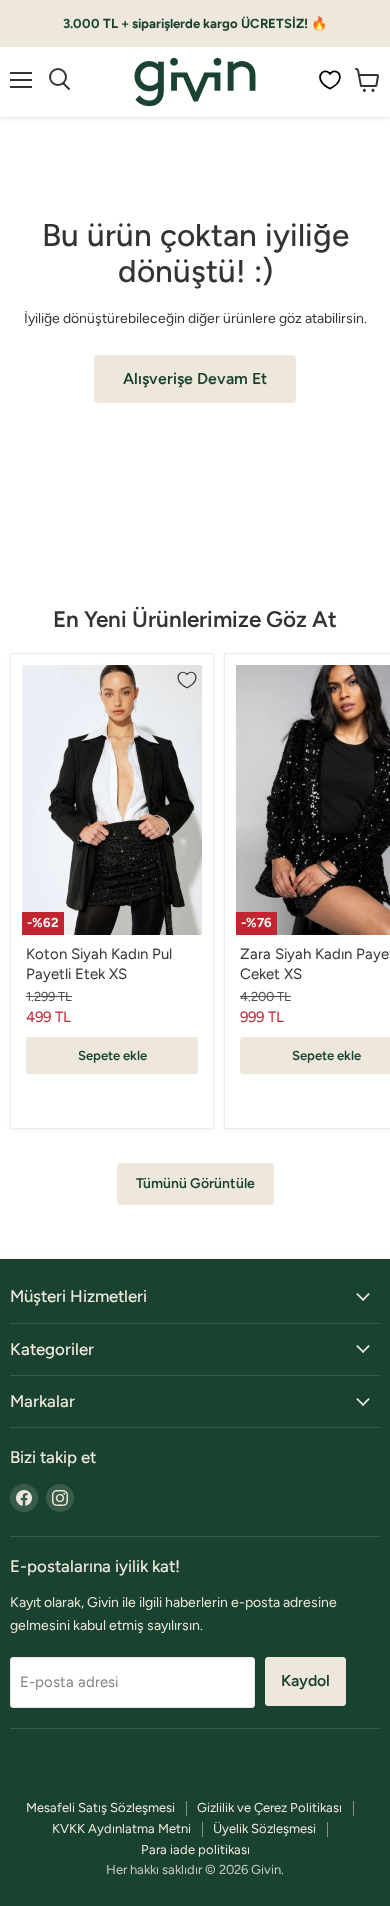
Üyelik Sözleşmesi (264, 1828)
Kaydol (305, 1680)
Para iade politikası (195, 1849)
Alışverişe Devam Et (195, 378)
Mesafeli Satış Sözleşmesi (100, 1807)
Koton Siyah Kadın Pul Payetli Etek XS (99, 964)
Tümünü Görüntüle (195, 1183)
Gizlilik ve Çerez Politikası (269, 1807)
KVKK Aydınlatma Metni (121, 1828)
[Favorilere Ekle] (187, 680)
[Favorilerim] (330, 80)
